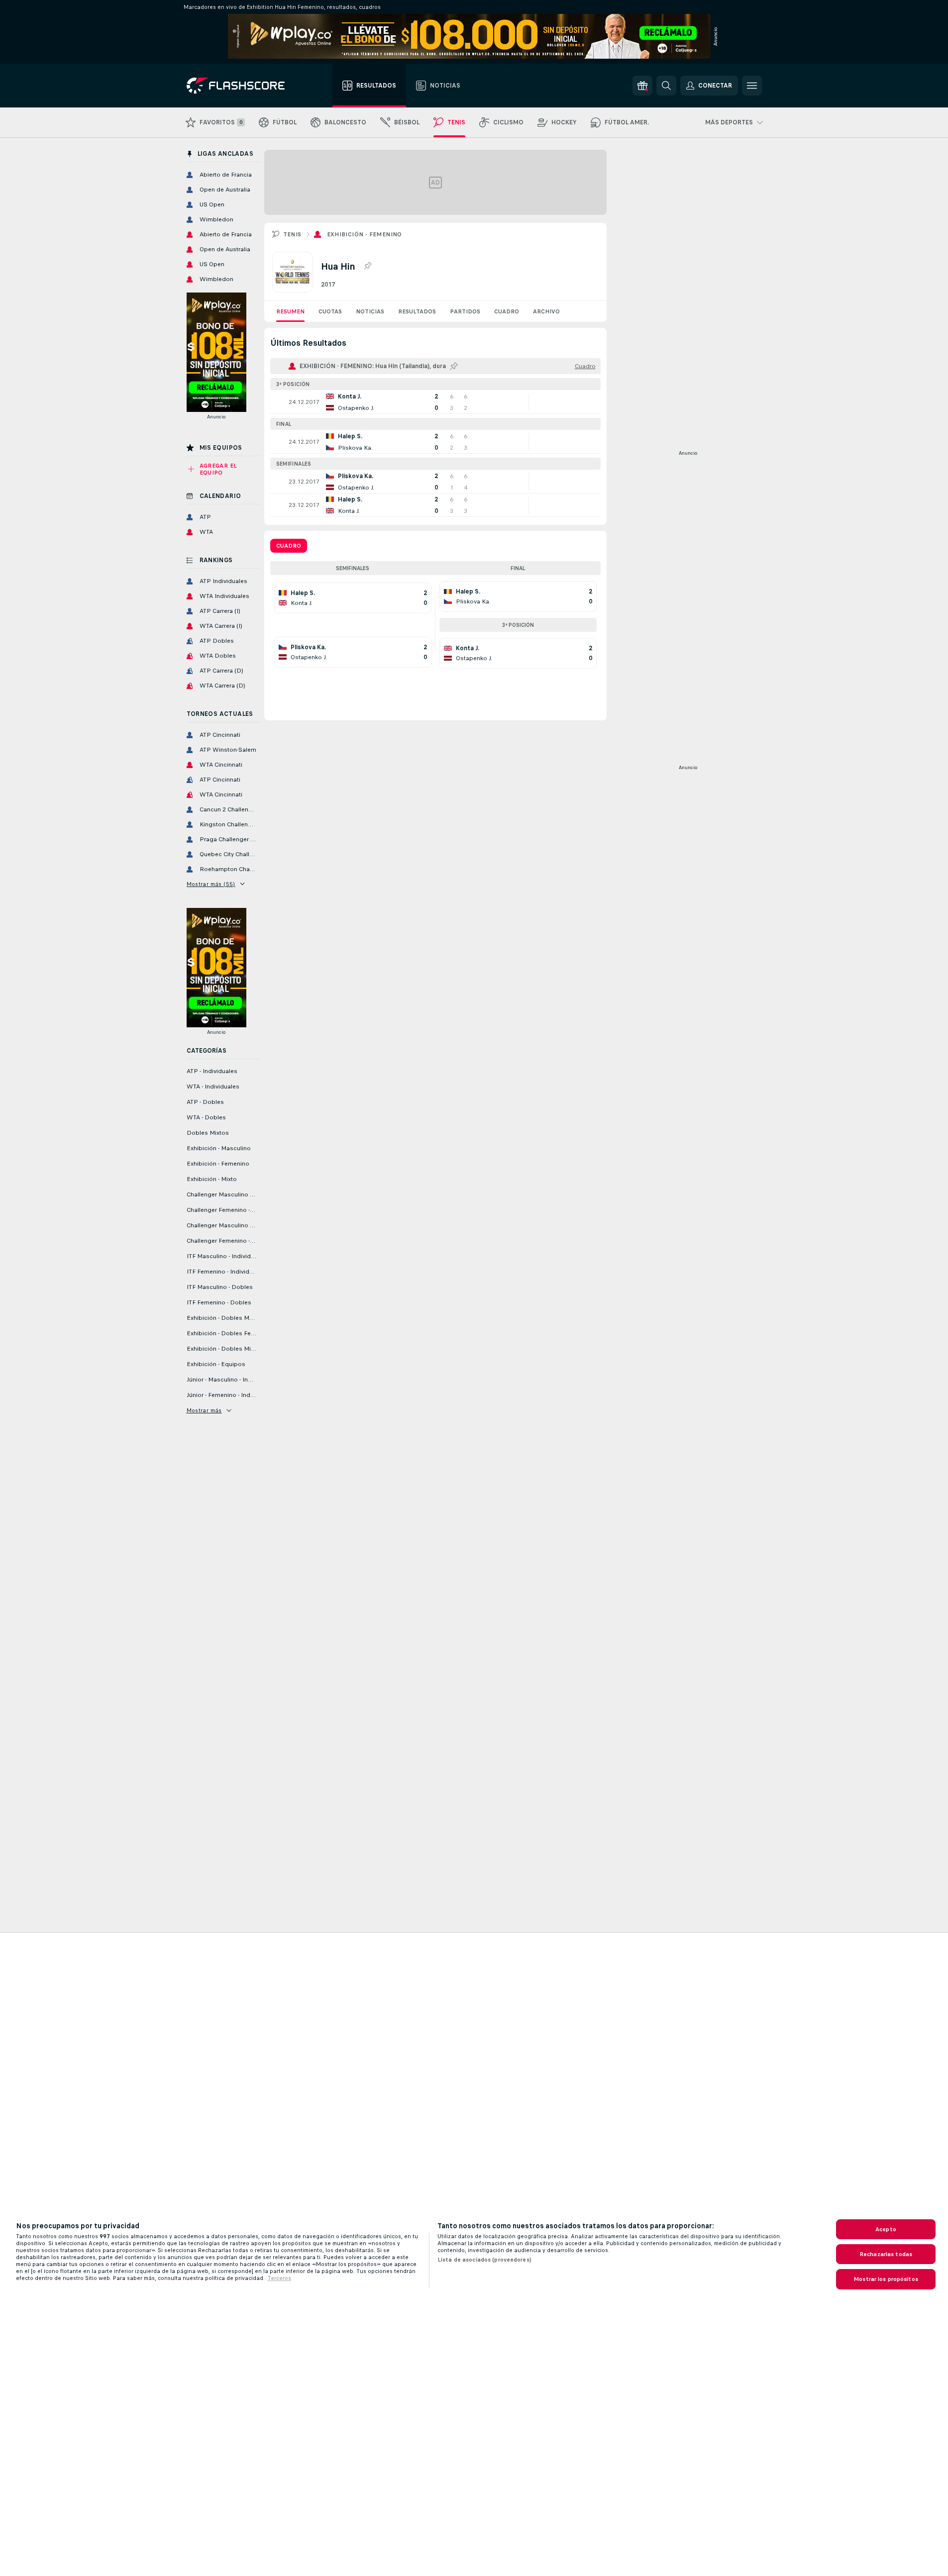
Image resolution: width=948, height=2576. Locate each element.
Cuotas (330, 311)
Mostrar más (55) (211, 884)
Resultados (417, 311)
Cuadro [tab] (289, 546)
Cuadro (507, 311)
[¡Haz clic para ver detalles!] (435, 402)
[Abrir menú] (752, 86)
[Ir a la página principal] (243, 86)
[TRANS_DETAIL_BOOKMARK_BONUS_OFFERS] (642, 86)
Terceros (279, 2278)
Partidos (465, 311)
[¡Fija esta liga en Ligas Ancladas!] (367, 266)
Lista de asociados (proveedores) (484, 2260)
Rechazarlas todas (886, 2254)
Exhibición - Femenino (365, 234)
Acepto (886, 2229)
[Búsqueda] (666, 86)
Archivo (546, 311)
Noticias (370, 311)
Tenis (292, 234)
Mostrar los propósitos (886, 2279)
